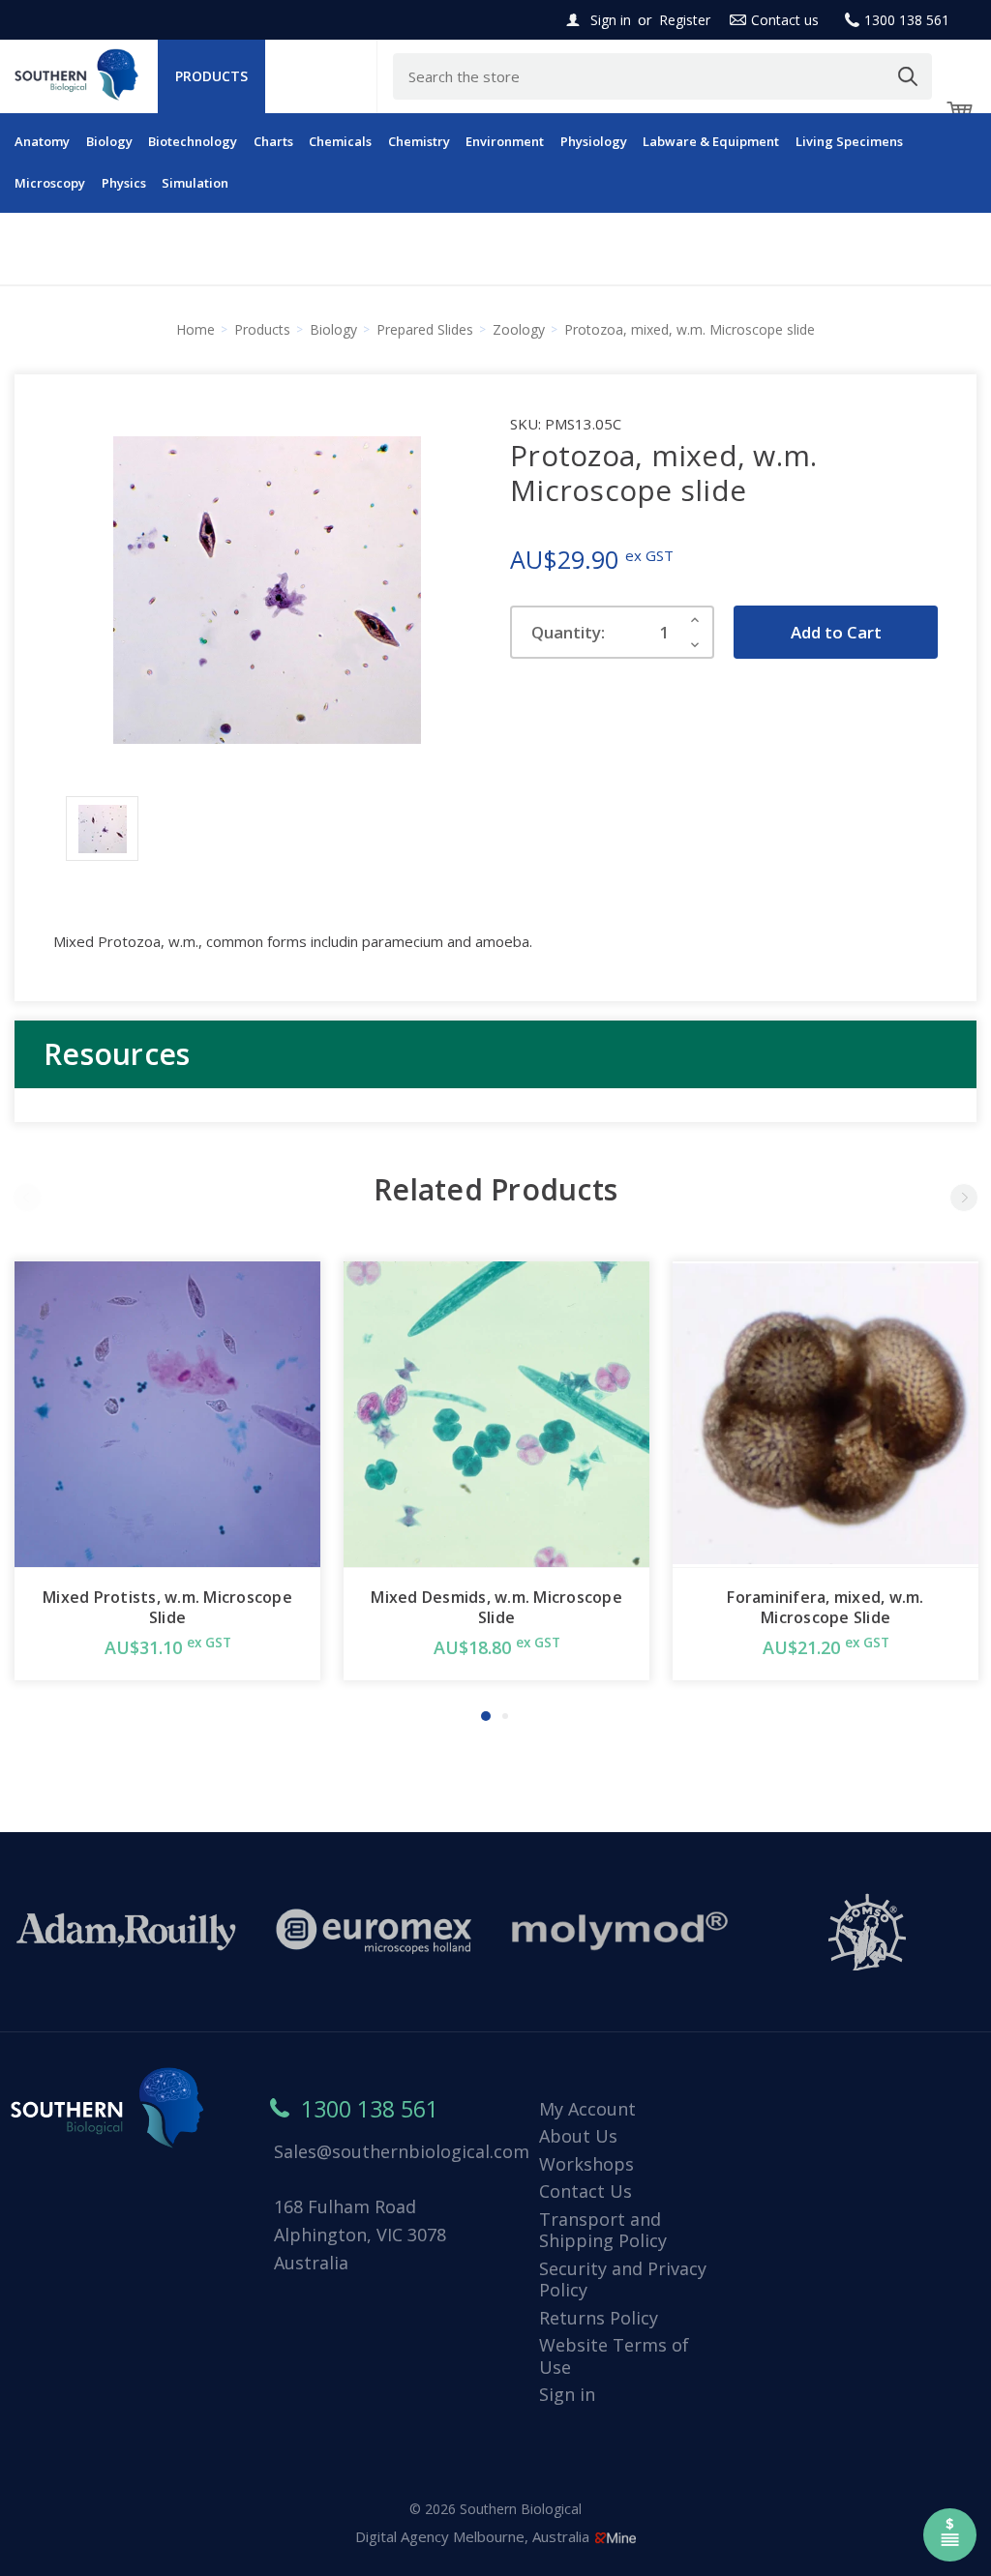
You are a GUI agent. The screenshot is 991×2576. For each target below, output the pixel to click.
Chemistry (419, 141)
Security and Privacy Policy (623, 2280)
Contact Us (586, 2191)
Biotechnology (193, 141)
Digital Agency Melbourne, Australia (474, 2536)
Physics (124, 183)
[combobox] (662, 76)
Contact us (785, 20)
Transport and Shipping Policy (603, 2230)
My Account (587, 2109)
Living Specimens (849, 141)
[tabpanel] (167, 1471)
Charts (273, 141)
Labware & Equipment (711, 141)
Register (685, 20)
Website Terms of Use (614, 2356)
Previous (27, 1198)
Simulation (195, 183)
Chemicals (340, 141)
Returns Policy (599, 2318)
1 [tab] (486, 1716)
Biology (109, 141)
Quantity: (568, 632)
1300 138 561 (907, 20)
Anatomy (42, 141)
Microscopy (50, 183)
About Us (578, 2136)
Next (964, 1198)
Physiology (594, 141)
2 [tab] (505, 1716)
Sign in (611, 20)
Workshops (586, 2164)
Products (211, 76)
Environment (505, 141)
